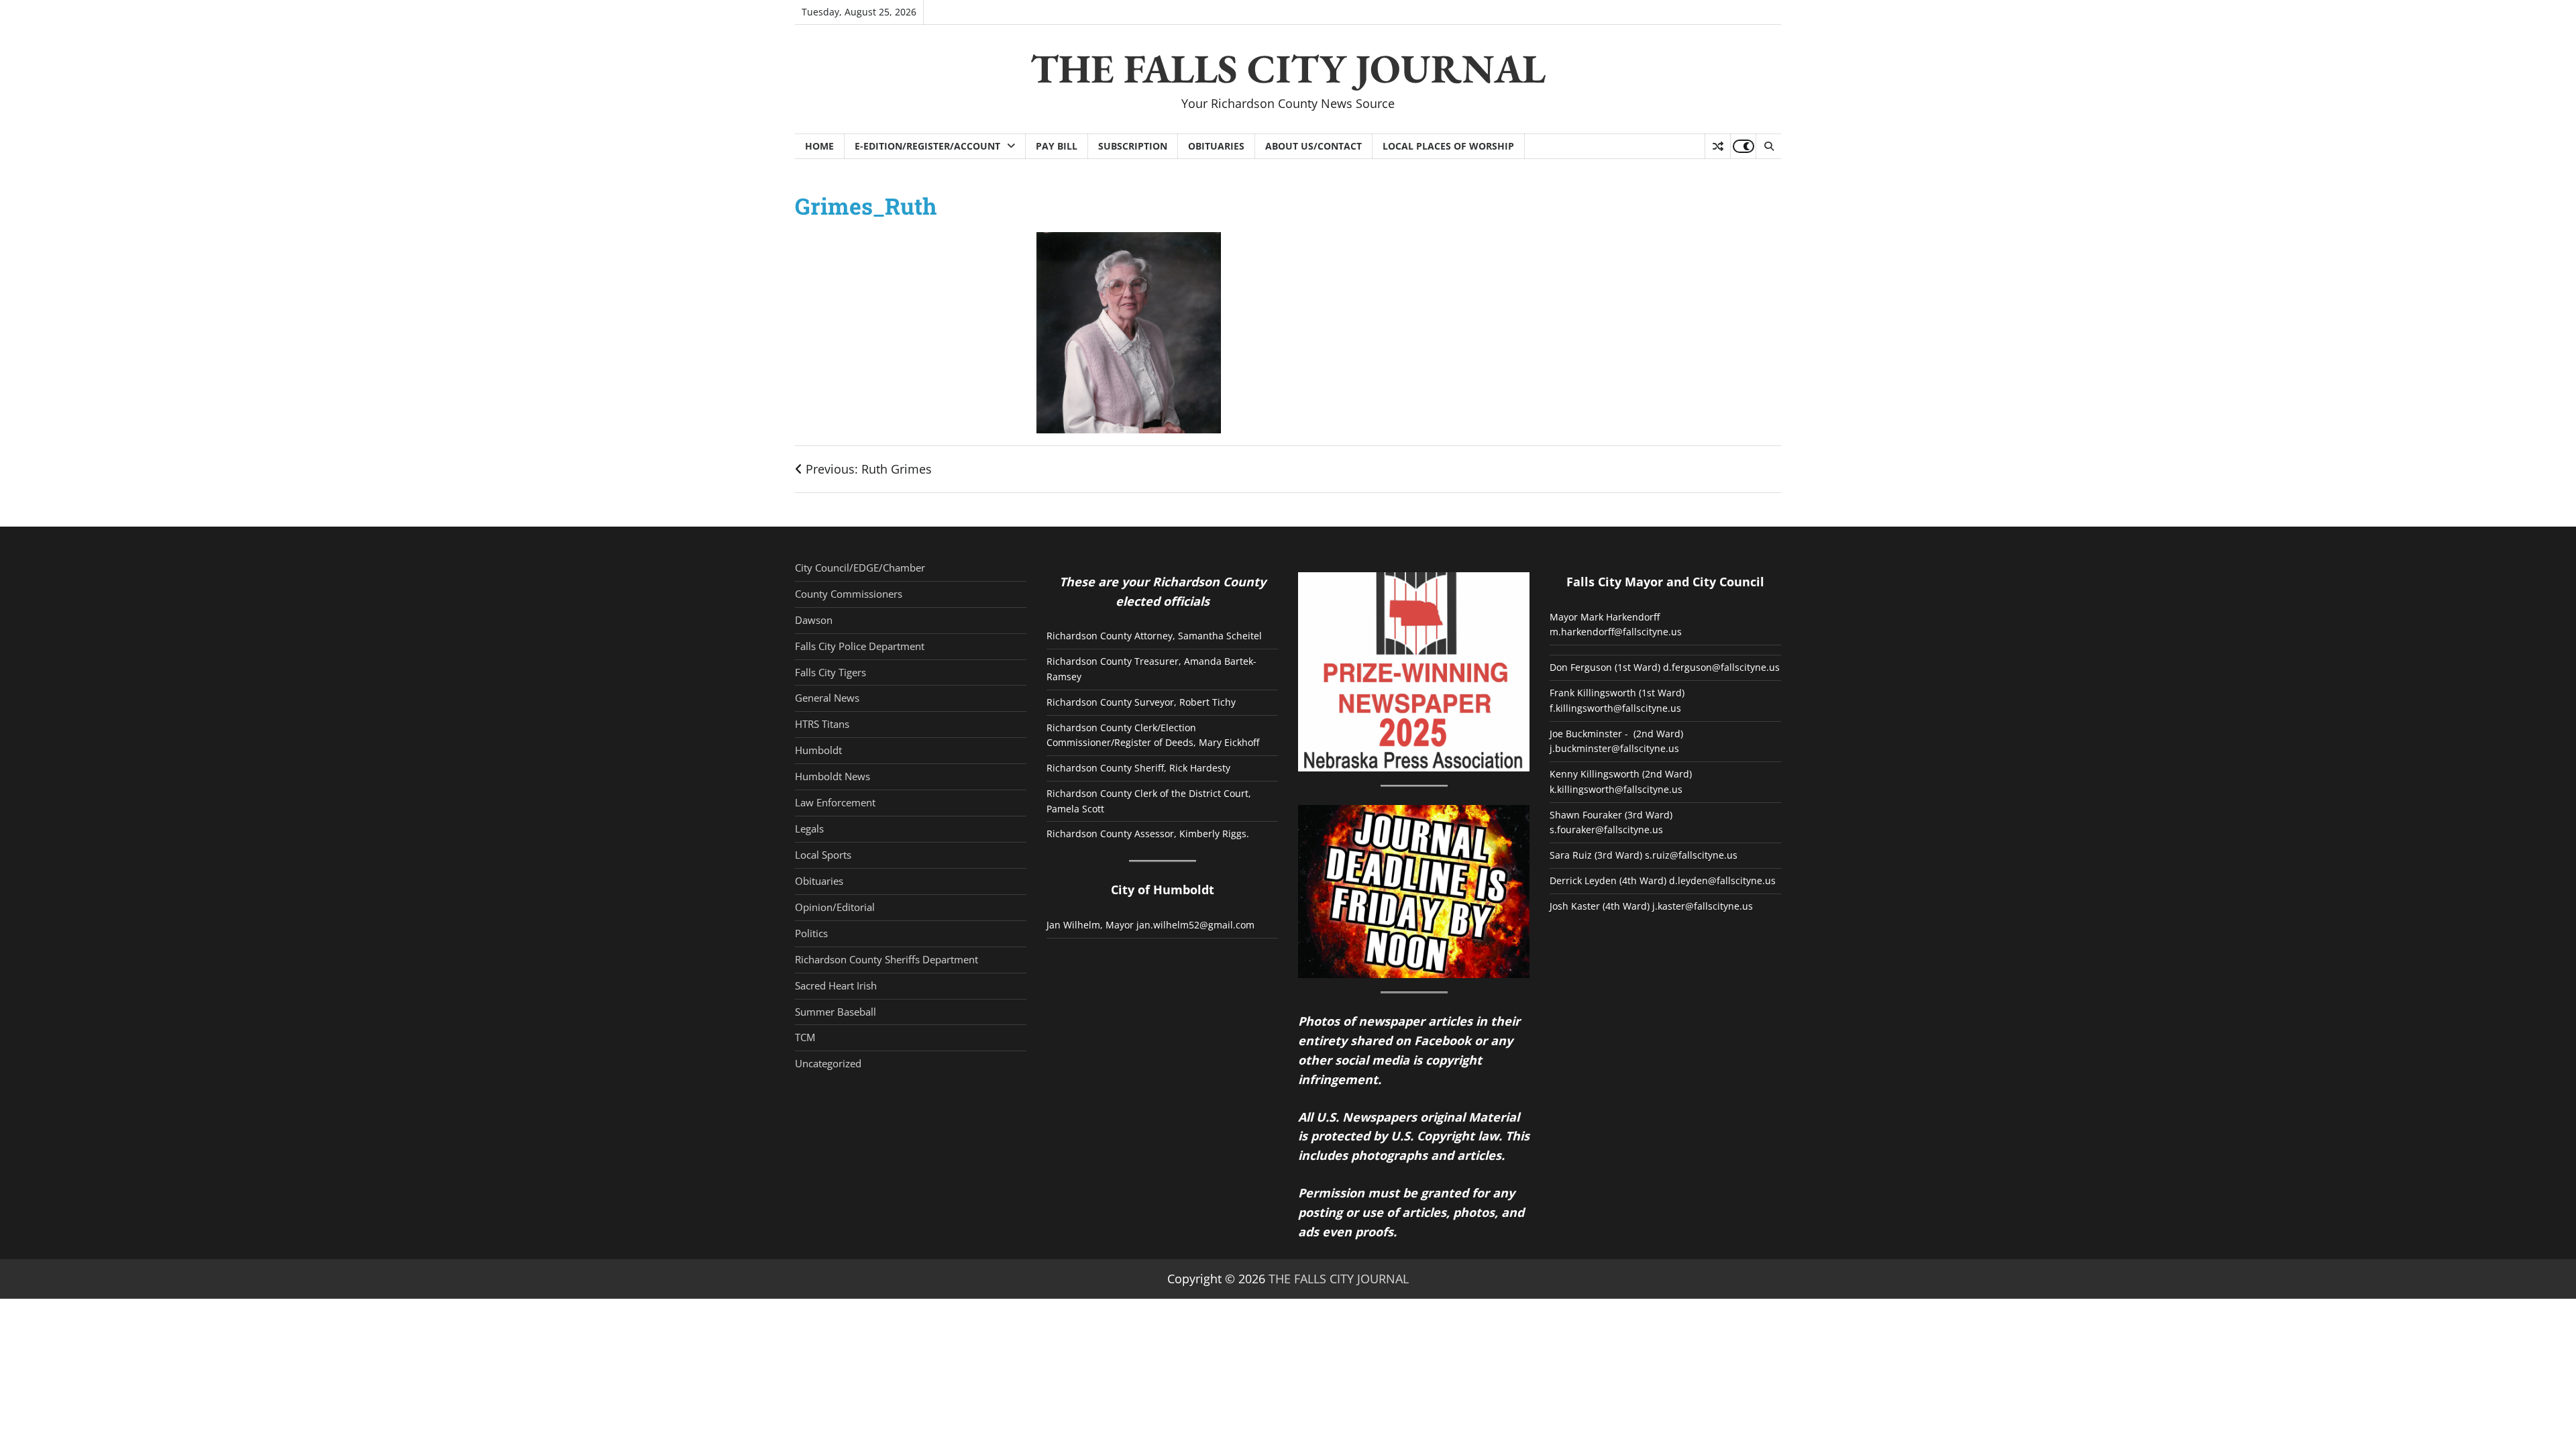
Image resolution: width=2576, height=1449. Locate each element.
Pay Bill (1057, 146)
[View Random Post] (1718, 146)
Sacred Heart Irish (836, 985)
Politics (811, 933)
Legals (809, 828)
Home (819, 146)
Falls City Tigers (830, 672)
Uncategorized (828, 1063)
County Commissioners (849, 594)
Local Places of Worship (1448, 146)
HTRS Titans (822, 724)
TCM (805, 1037)
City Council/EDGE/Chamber (860, 568)
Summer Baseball (836, 1012)
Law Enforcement (835, 802)
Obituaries (1216, 146)
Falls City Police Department (860, 646)
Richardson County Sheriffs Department (887, 959)
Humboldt (818, 750)
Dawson (814, 620)
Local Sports (823, 855)
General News (827, 698)
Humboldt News (833, 776)
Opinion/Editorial (835, 907)
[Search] (1768, 146)
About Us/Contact (1313, 146)
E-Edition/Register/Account (927, 146)
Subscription (1133, 146)
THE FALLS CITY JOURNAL (1288, 68)
